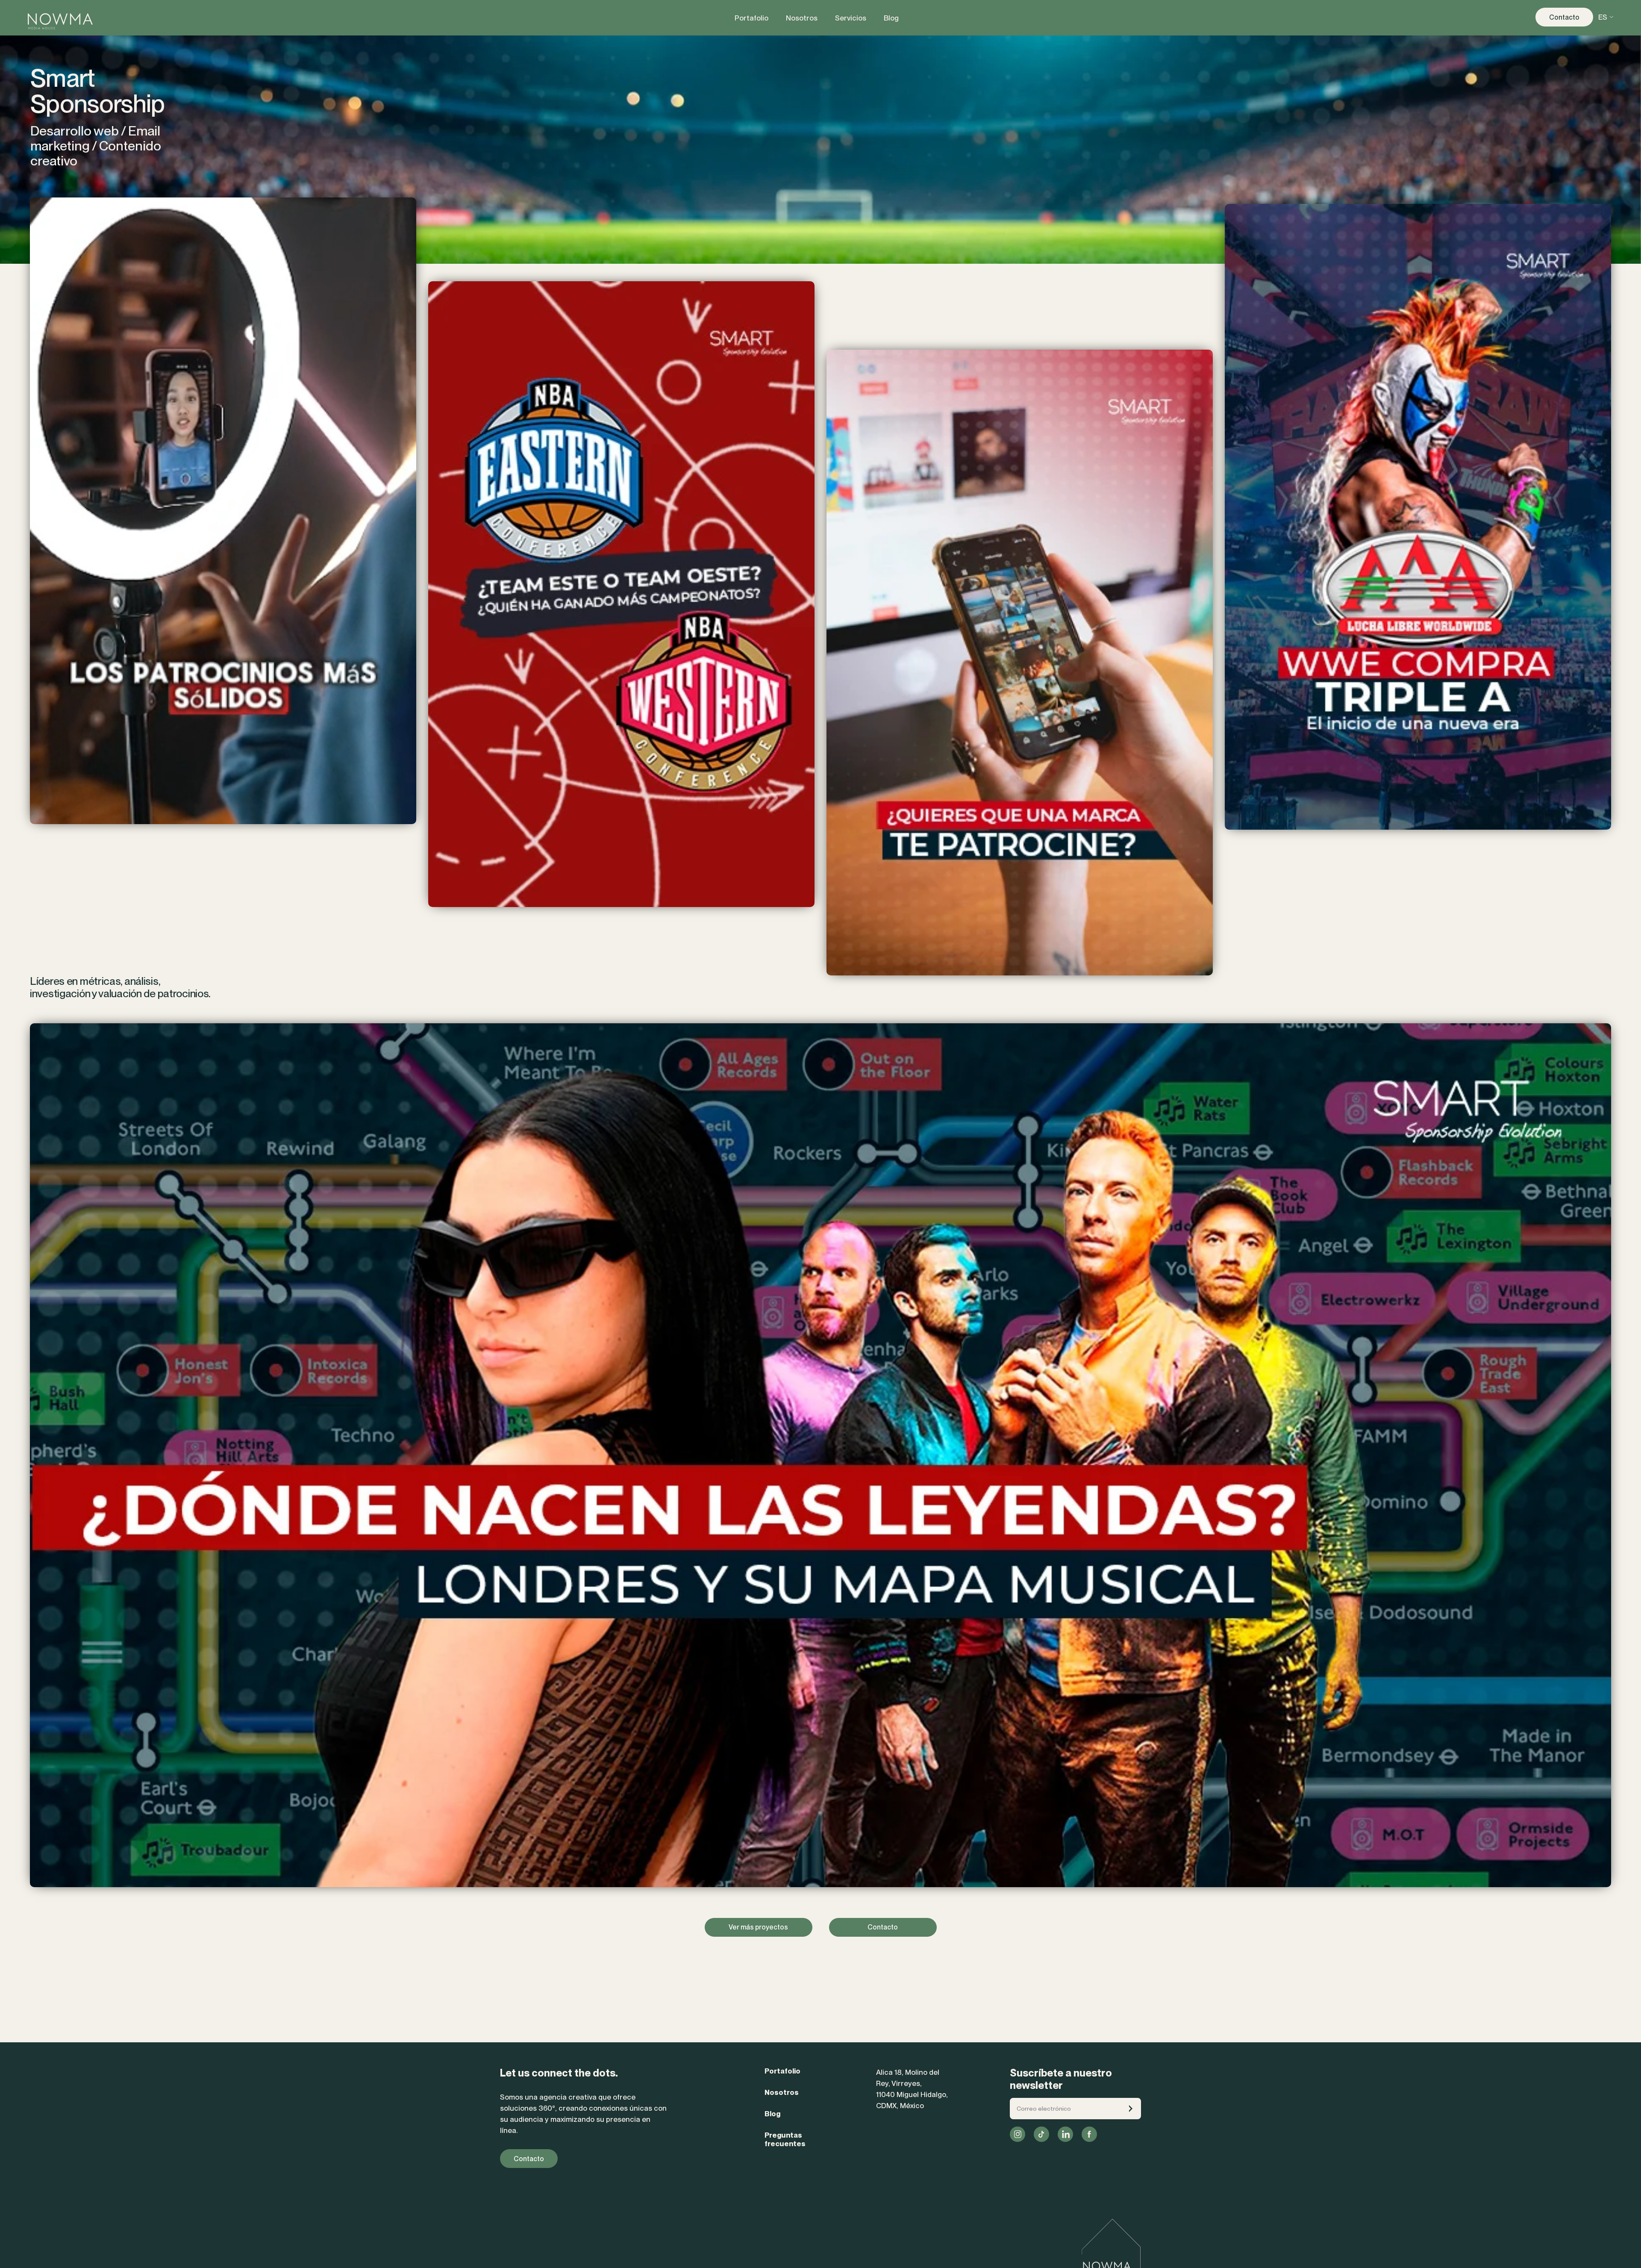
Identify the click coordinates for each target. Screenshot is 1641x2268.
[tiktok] (1041, 2134)
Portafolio (782, 2071)
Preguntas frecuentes (785, 2139)
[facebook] (1089, 2134)
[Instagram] (1018, 2134)
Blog (772, 2114)
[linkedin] (1065, 2134)
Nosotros (782, 2092)
